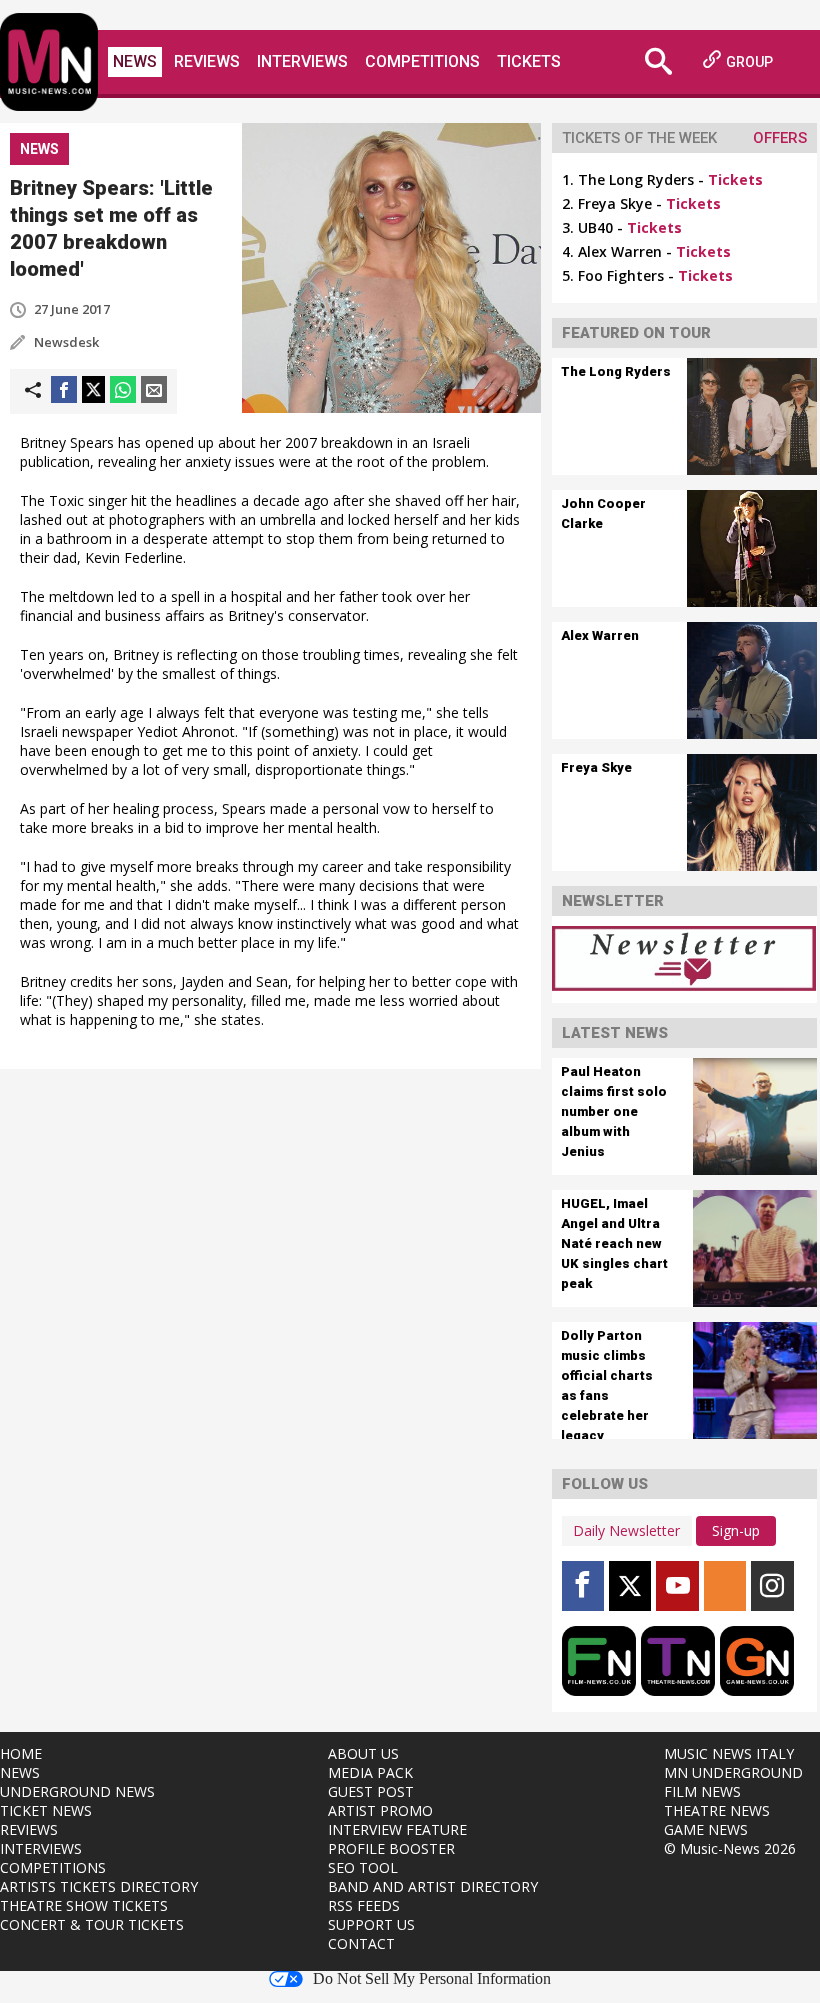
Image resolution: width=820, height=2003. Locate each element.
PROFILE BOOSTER (391, 1848)
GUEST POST (371, 1791)
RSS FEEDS (364, 1905)
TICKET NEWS (46, 1810)
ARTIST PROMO (380, 1810)
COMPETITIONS (53, 1867)
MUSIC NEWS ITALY (729, 1753)
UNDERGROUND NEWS (77, 1791)
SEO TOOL (363, 1867)
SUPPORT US (371, 1924)
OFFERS (780, 138)
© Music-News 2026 (730, 1848)
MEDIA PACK (370, 1772)
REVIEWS (29, 1829)
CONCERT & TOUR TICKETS (92, 1924)
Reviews (207, 61)
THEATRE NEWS (717, 1810)
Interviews (302, 61)
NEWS (20, 1772)
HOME (21, 1753)
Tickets (529, 61)
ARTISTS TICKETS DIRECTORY (99, 1886)
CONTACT (361, 1943)
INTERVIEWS (41, 1848)
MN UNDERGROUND (733, 1772)
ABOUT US (363, 1753)
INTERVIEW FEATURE (397, 1829)
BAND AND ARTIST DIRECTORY (433, 1886)
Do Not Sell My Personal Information (432, 1979)
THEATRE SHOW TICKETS (84, 1905)
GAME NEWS (706, 1829)
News (135, 61)
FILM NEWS (702, 1791)
